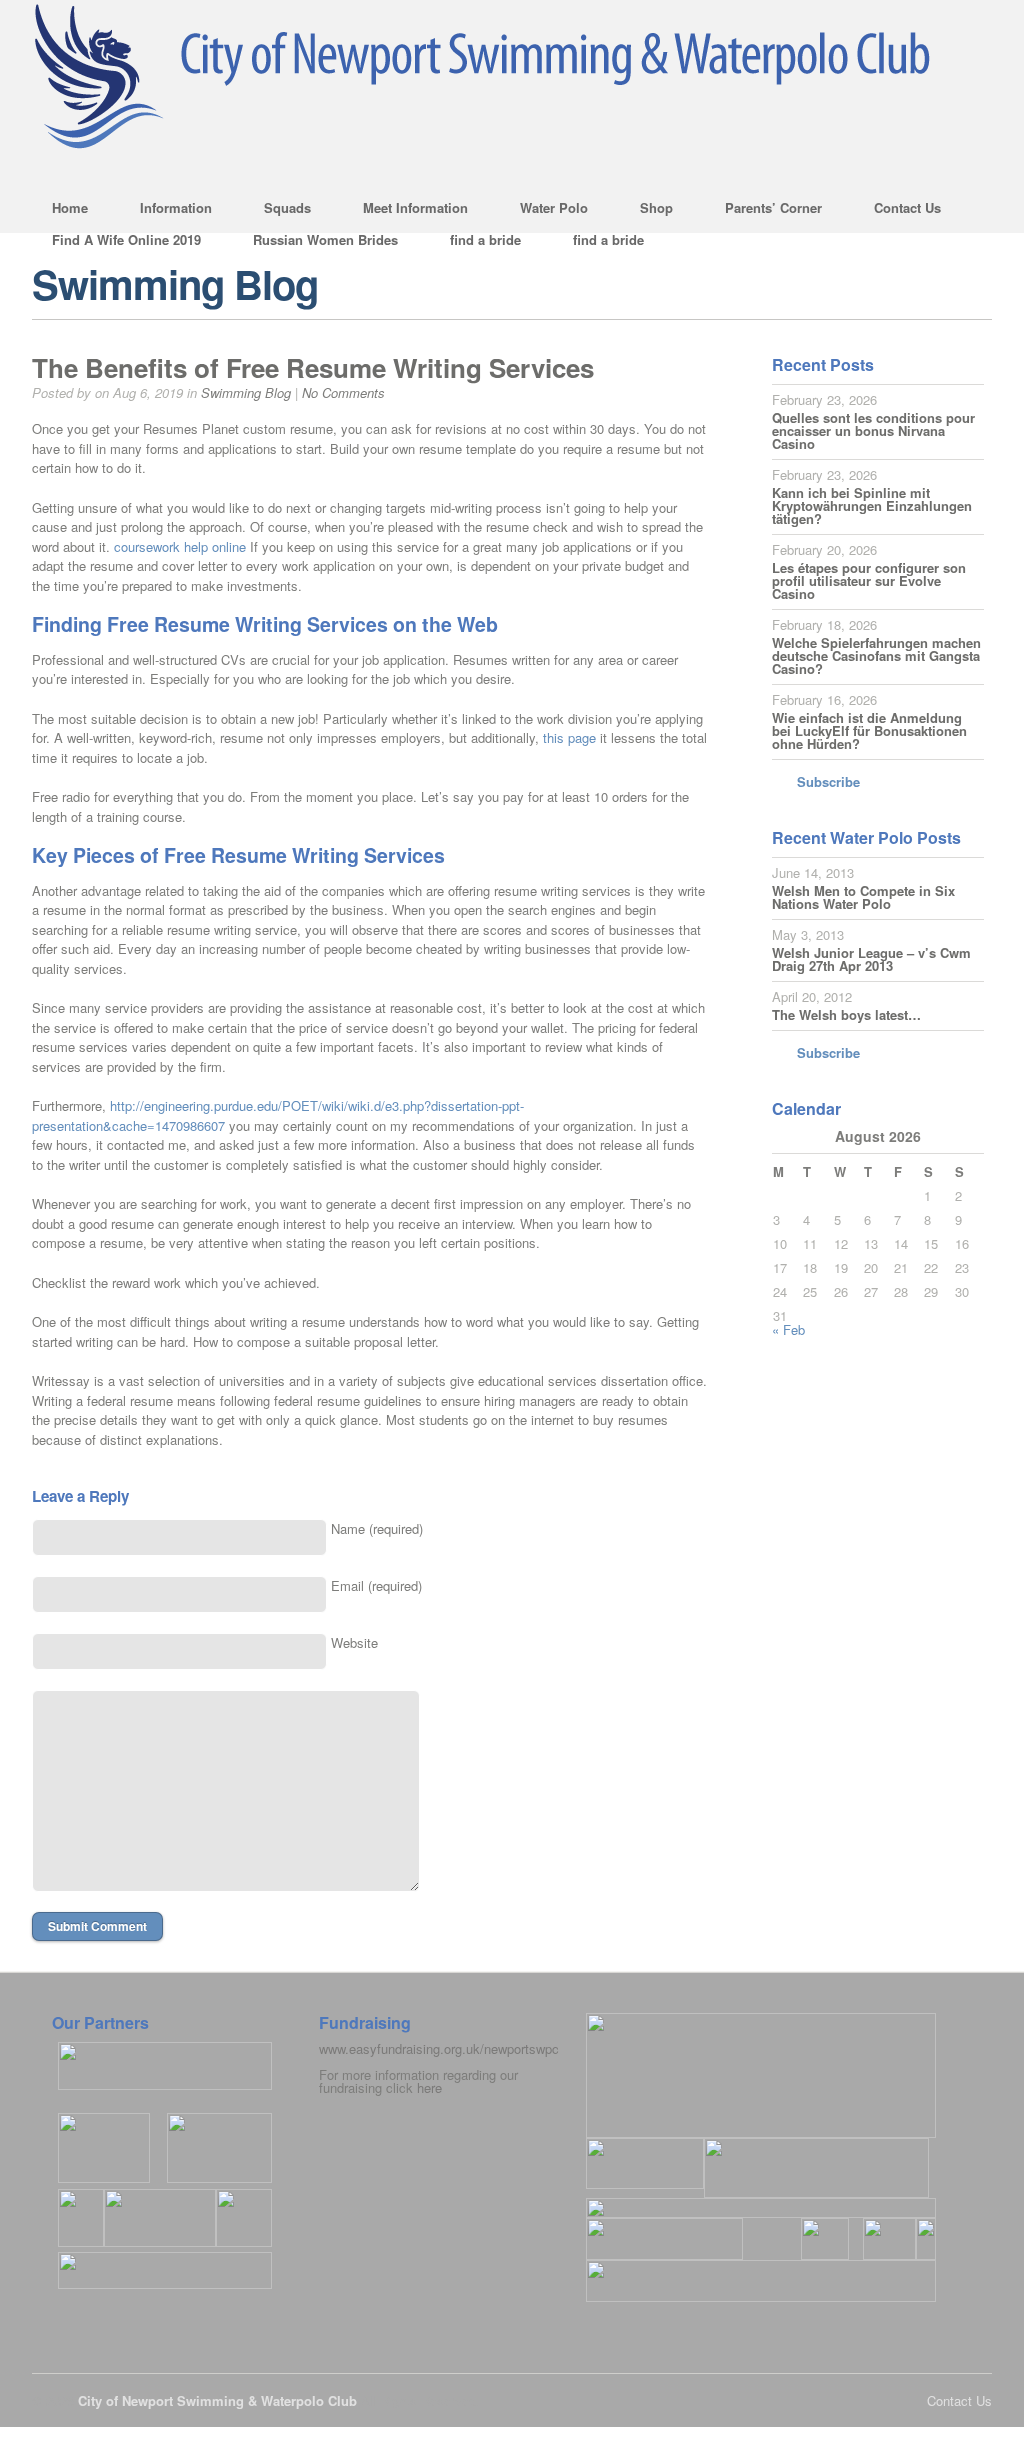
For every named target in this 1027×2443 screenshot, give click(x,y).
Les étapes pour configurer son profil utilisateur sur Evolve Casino (869, 580)
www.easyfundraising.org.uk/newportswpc (439, 2048)
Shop (646, 211)
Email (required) (376, 1585)
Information (166, 211)
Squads (277, 211)
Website (354, 1642)
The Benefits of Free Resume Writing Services (313, 367)
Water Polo (544, 211)
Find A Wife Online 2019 (126, 239)
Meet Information (405, 211)
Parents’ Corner (763, 211)
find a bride (485, 239)
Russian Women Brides (325, 239)
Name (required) (377, 1528)
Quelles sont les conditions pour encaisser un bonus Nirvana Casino (873, 430)
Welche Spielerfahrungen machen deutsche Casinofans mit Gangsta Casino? (876, 655)
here (429, 2087)
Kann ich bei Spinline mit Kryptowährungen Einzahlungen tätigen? (872, 505)
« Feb (788, 1329)
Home (70, 207)
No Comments (343, 392)
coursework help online (180, 546)
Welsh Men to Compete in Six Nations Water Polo (863, 897)
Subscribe (828, 781)
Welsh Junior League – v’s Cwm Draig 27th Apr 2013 (871, 959)
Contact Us (897, 211)
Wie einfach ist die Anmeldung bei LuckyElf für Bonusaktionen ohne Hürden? (869, 730)
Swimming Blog (246, 392)
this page (569, 737)
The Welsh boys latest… (846, 1014)
